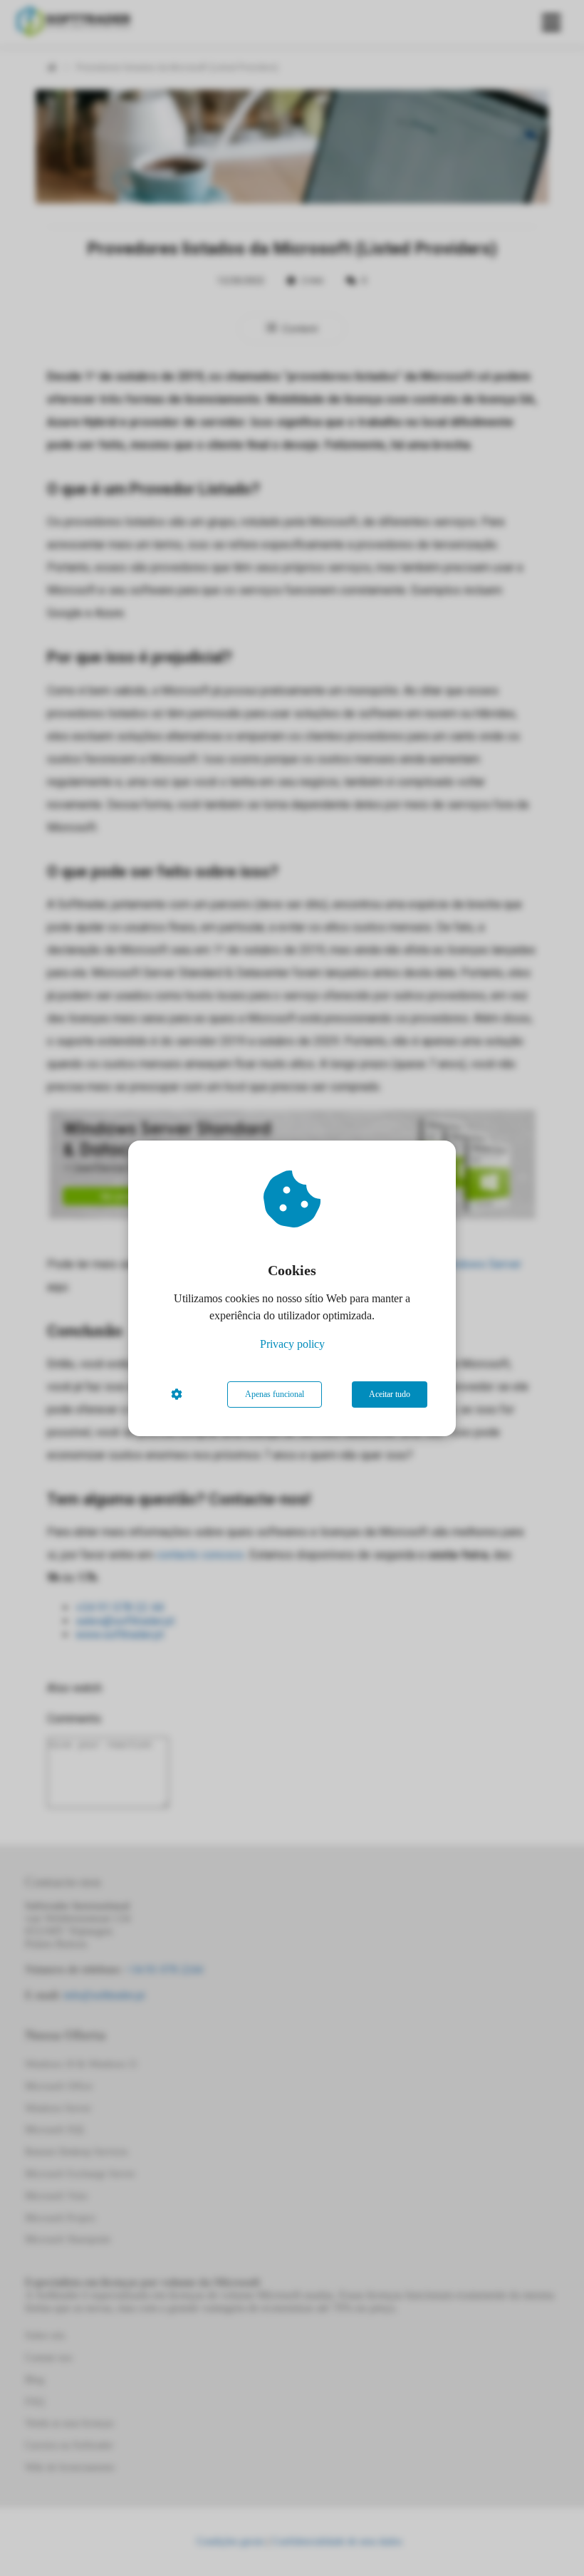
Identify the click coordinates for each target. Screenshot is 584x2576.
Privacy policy (292, 1344)
